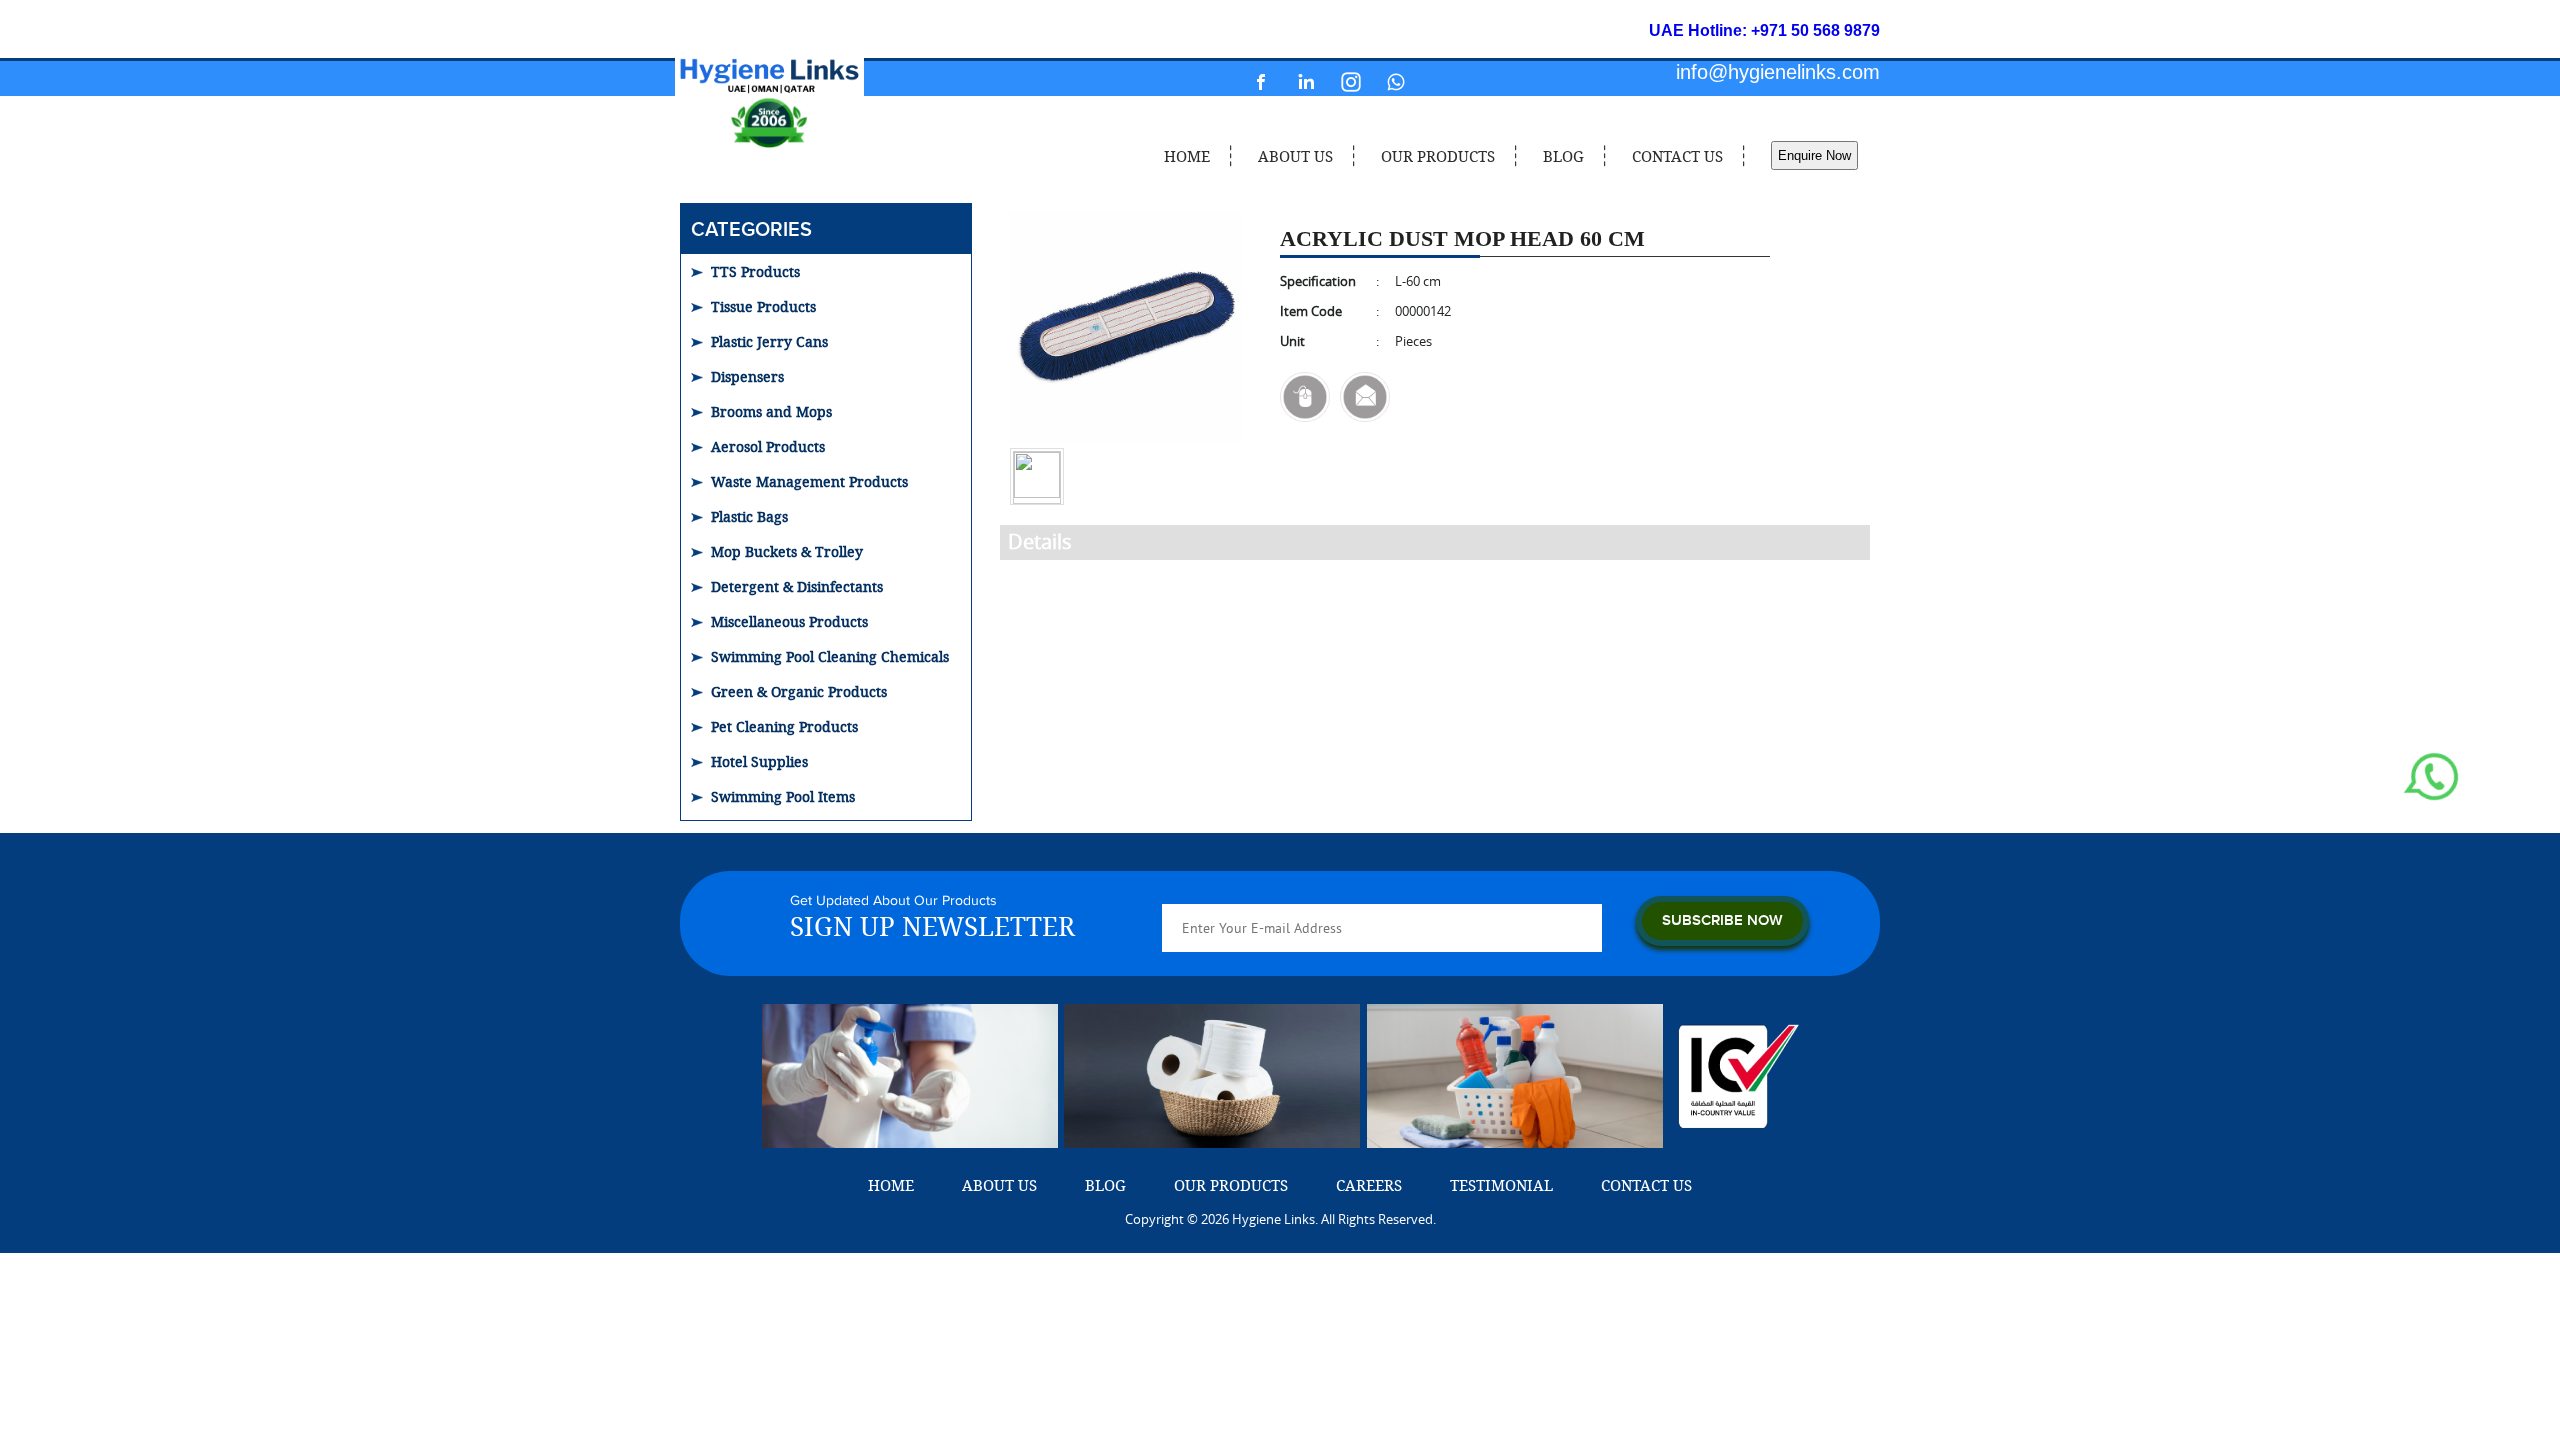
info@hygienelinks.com (1778, 72)
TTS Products (755, 271)
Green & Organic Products (799, 691)
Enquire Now (1814, 155)
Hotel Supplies (759, 761)
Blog (1563, 156)
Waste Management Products (809, 481)
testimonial (1501, 1185)
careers (1369, 1185)
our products (1438, 156)
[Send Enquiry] (1365, 397)
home (1187, 156)
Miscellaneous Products (789, 621)
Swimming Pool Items (783, 796)
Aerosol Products (768, 446)
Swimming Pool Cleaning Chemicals (830, 656)
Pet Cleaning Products (784, 726)
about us (1295, 156)
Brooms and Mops (771, 411)
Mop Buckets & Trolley (787, 551)
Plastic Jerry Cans (769, 341)
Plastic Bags (749, 516)
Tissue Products (763, 306)
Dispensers (747, 376)
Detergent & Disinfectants (797, 586)
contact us (1677, 156)
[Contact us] (1305, 397)
